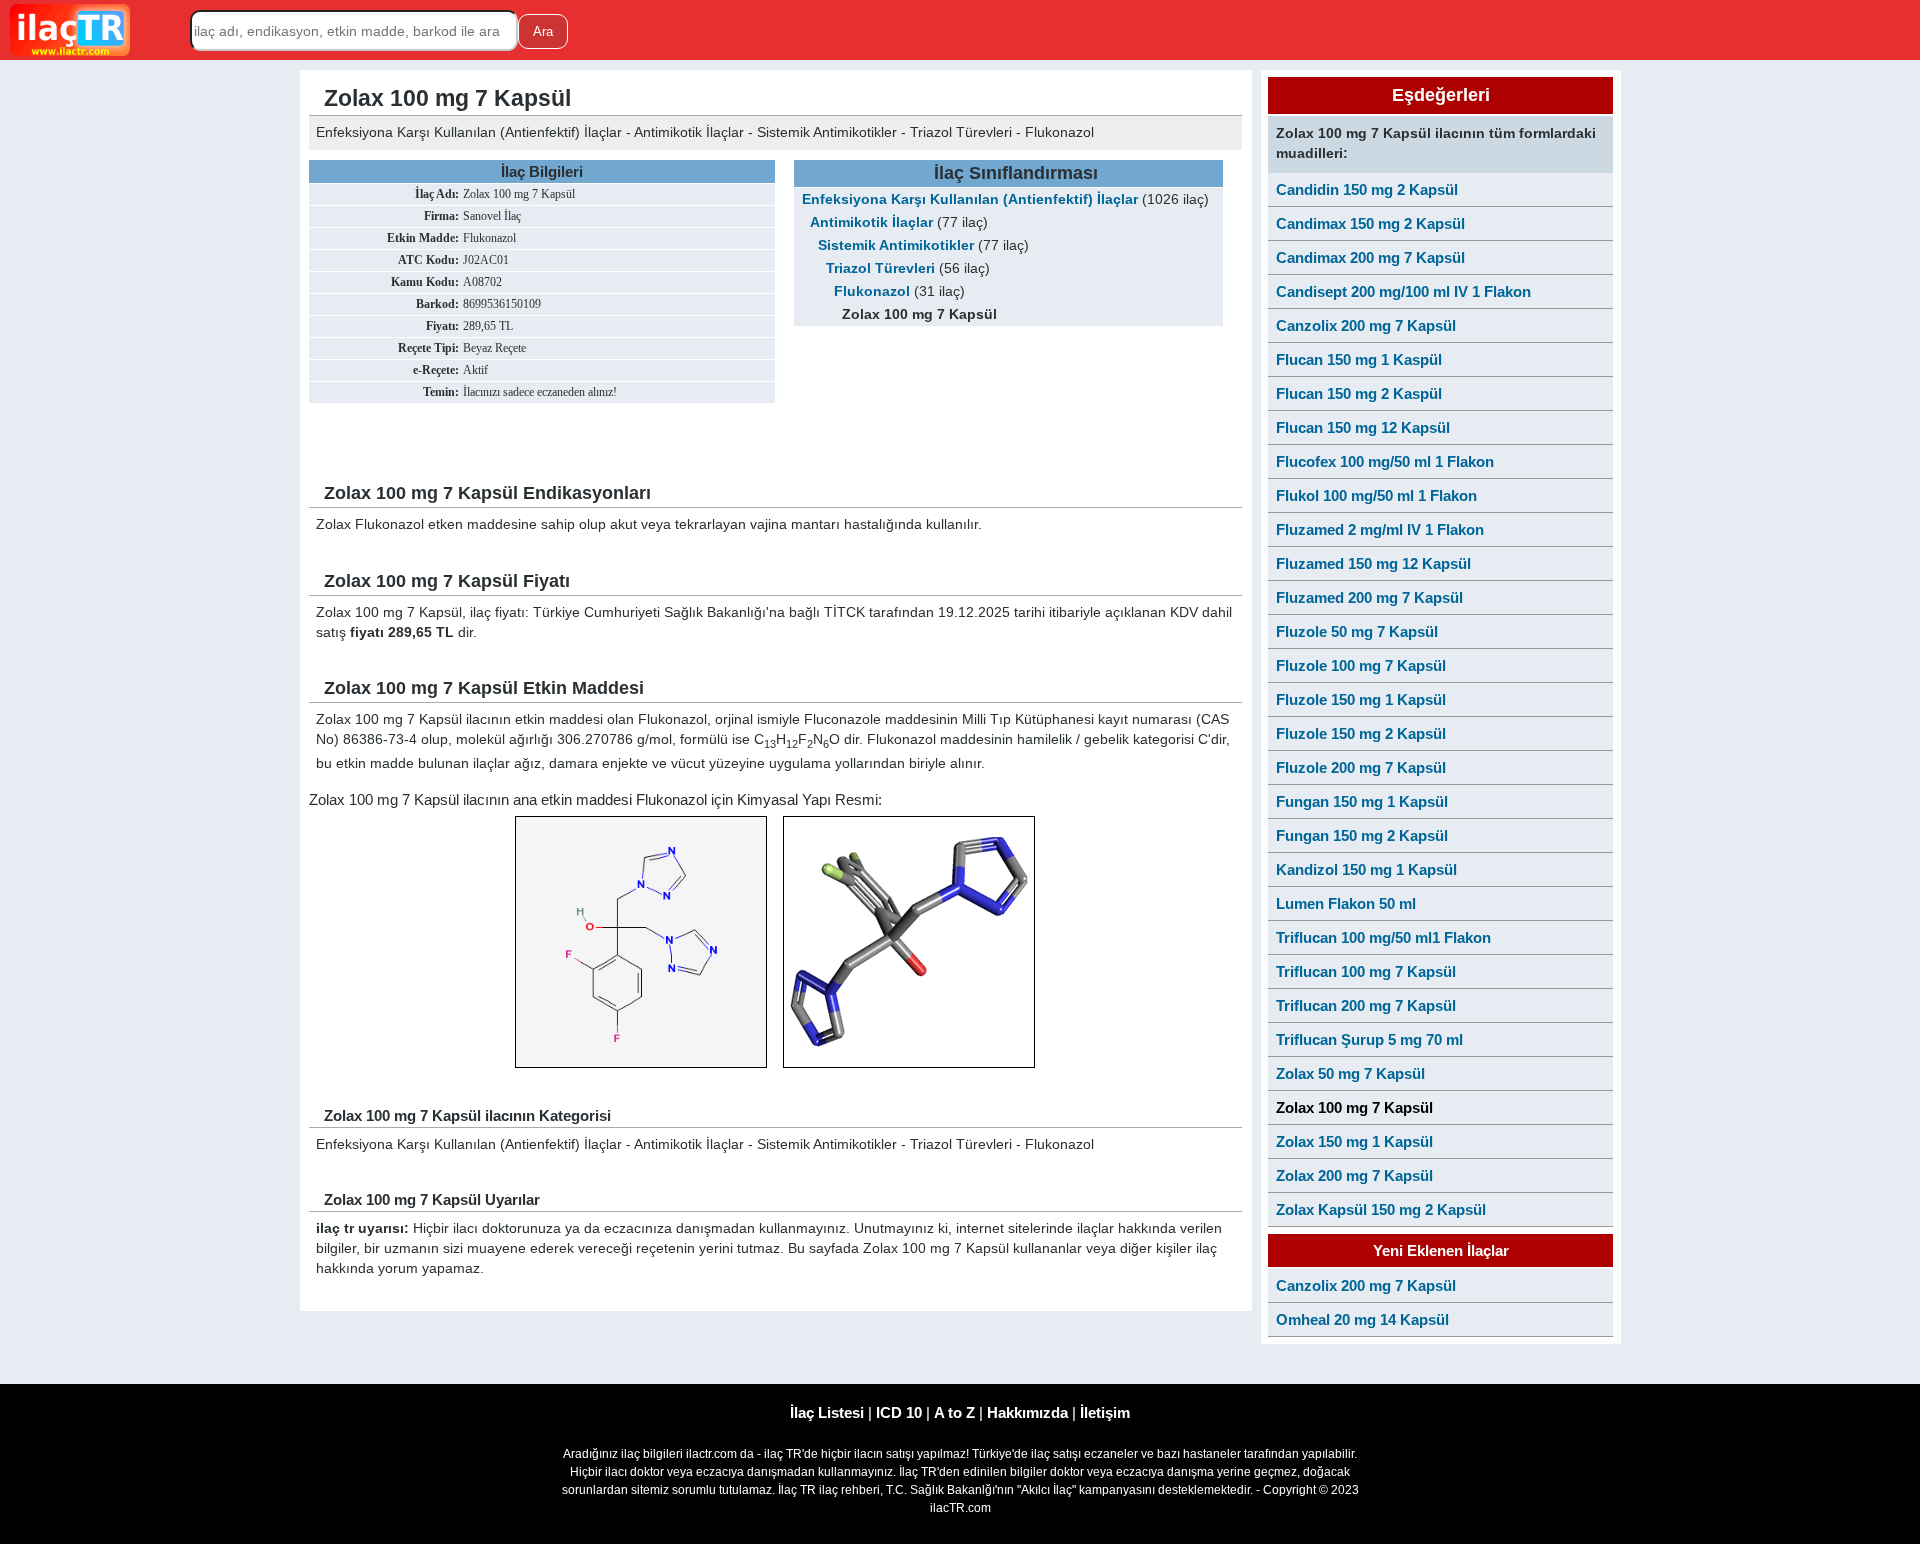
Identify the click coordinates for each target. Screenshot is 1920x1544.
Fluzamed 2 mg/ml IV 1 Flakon (1380, 529)
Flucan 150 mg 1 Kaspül (1359, 359)
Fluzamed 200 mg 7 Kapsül (1369, 597)
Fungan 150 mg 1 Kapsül (1362, 801)
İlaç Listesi (827, 1412)
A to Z (954, 1412)
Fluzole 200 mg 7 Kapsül (1361, 767)
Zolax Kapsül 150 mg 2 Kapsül (1381, 1209)
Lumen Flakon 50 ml (1346, 903)
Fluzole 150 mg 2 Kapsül (1361, 733)
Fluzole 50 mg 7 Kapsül (1357, 631)
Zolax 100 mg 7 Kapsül (1354, 1107)
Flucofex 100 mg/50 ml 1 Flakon (1385, 461)
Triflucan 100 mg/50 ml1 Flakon (1383, 937)
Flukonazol (872, 291)
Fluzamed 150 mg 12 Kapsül (1373, 563)
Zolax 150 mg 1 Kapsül (1354, 1141)
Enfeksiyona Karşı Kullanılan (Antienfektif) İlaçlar (970, 199)
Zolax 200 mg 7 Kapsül (1354, 1175)
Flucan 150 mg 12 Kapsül (1363, 427)
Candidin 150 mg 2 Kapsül (1367, 189)
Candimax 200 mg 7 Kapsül (1370, 257)
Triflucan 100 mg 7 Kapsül (1366, 971)
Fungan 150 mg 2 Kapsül (1362, 835)
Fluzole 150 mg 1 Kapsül (1361, 699)
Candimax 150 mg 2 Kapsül (1370, 223)
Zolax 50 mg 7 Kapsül (1350, 1073)
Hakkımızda (1027, 1412)
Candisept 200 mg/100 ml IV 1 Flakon (1403, 291)
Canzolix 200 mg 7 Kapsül (1366, 325)
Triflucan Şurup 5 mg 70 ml (1369, 1039)
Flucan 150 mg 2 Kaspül (1359, 393)
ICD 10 (899, 1412)
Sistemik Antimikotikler (896, 245)
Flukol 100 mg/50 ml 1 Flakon (1376, 495)
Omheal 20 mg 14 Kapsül (1362, 1319)
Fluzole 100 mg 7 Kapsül (1361, 665)
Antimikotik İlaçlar (871, 222)
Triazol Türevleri (880, 268)
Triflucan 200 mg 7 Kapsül (1366, 1005)
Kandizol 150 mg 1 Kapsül (1366, 869)
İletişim (1105, 1412)
